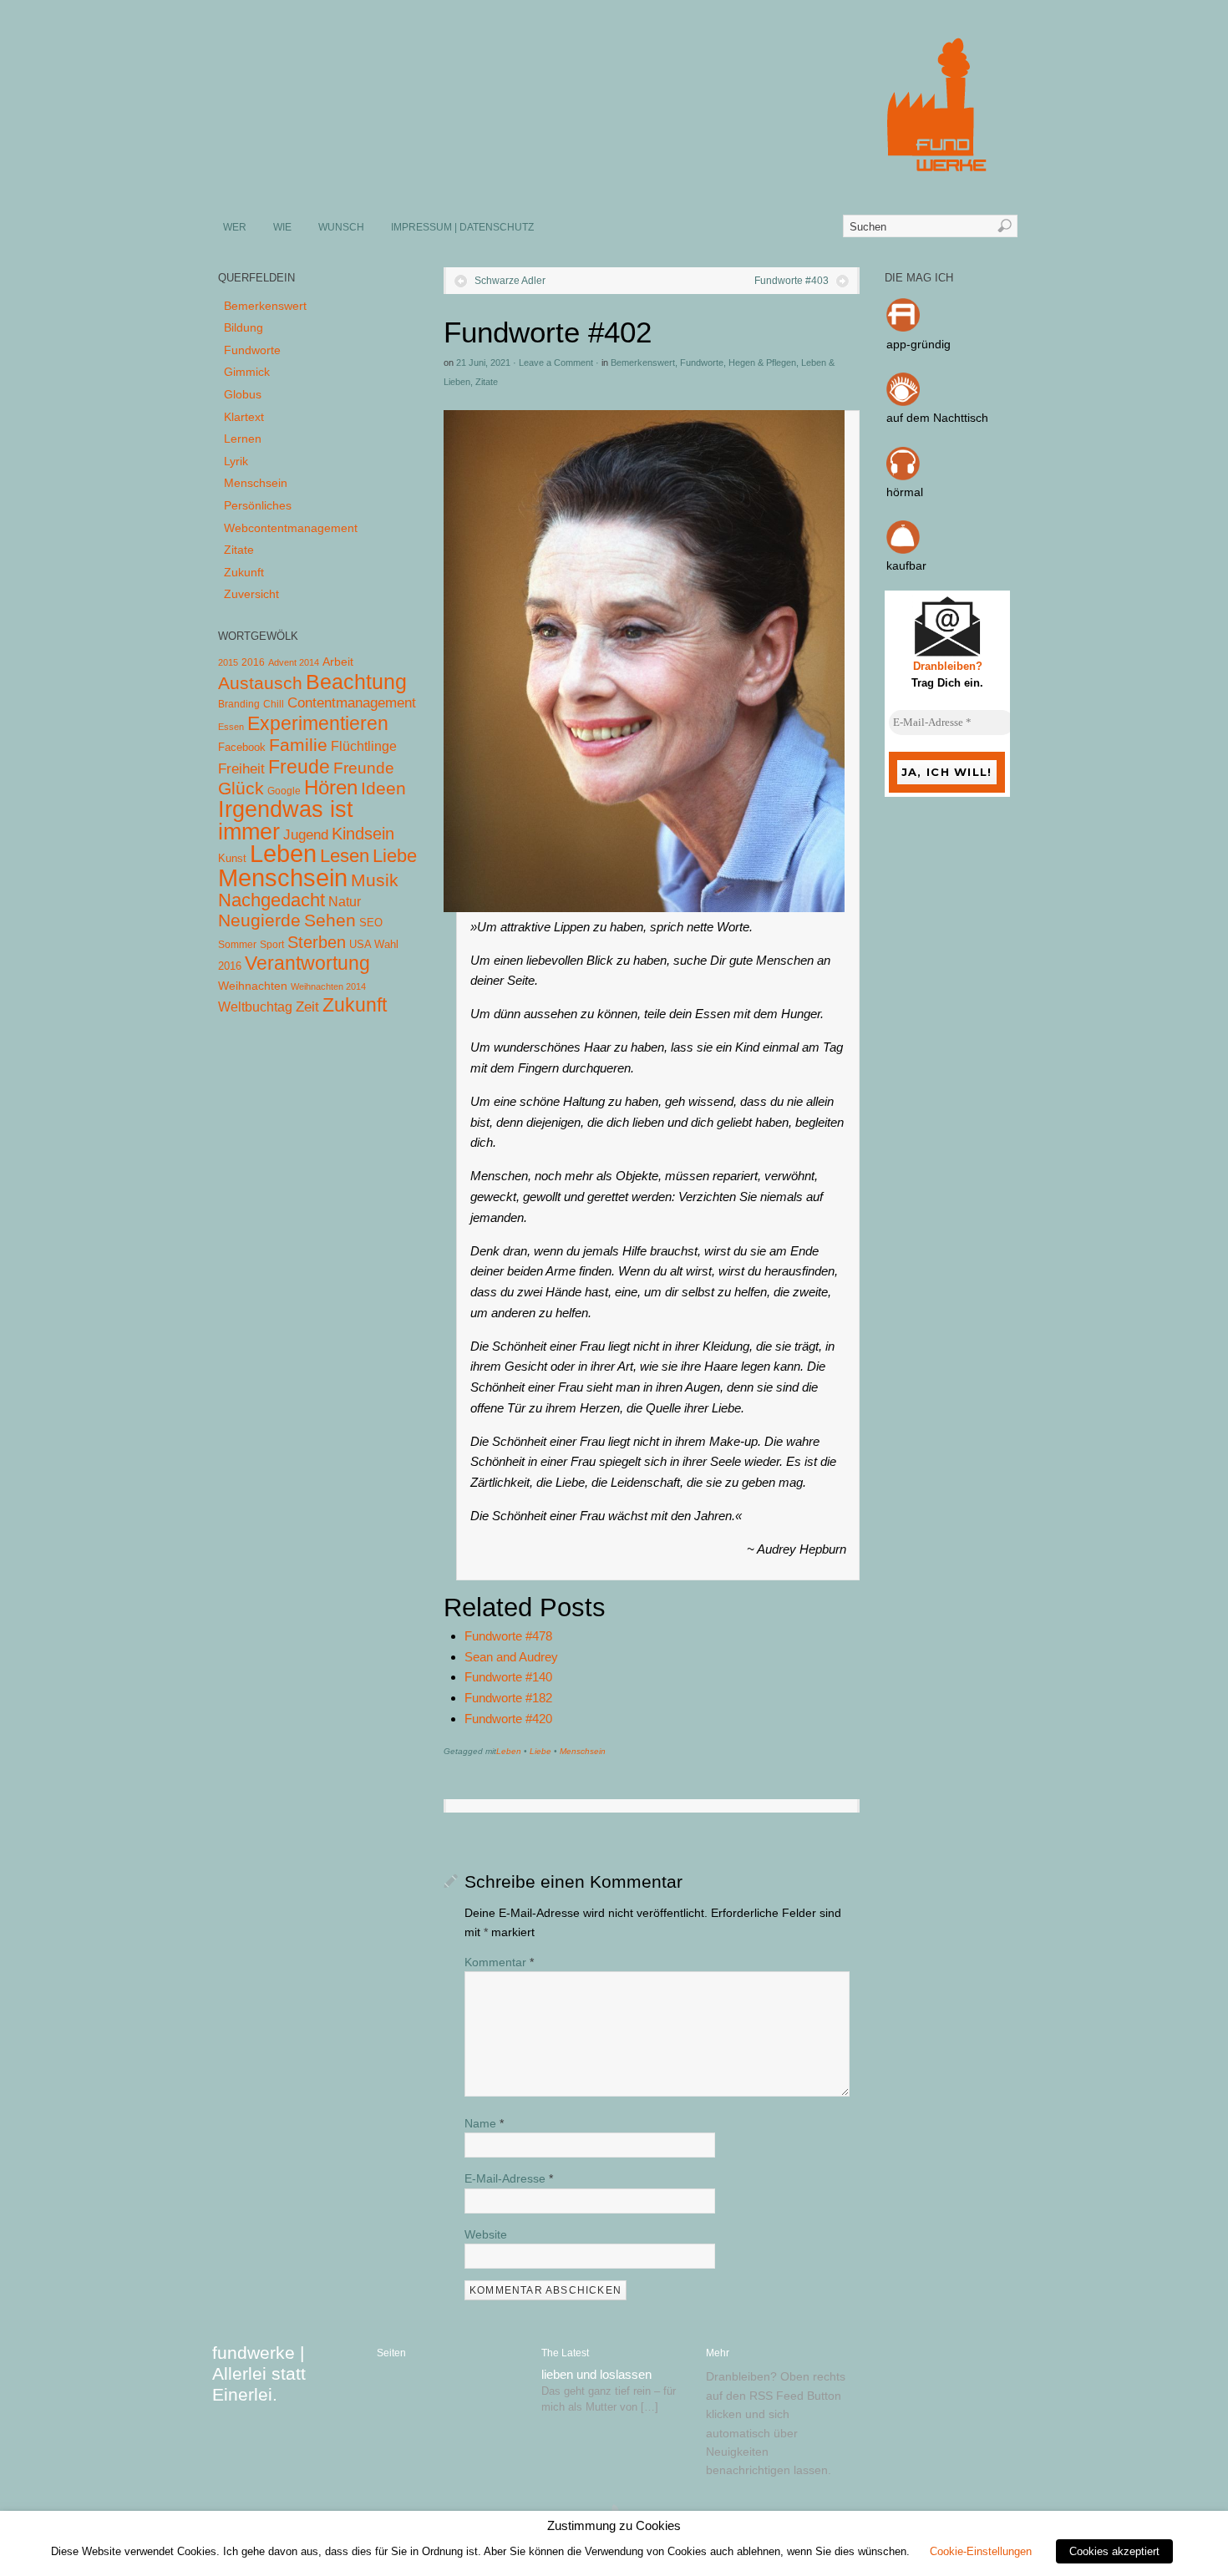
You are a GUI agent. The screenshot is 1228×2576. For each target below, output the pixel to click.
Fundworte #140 (508, 1677)
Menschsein (583, 1751)
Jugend (306, 835)
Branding (239, 704)
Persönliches (258, 505)
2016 (253, 662)
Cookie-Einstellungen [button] (981, 2551)
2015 (228, 662)
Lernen (243, 439)
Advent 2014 (294, 662)
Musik (375, 880)
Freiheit (241, 769)
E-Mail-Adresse (509, 2178)
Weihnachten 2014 (328, 986)
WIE (282, 227)
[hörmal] (903, 476)
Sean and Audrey (511, 1657)
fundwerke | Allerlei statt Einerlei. (259, 2373)
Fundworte (702, 363)
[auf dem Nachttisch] (903, 402)
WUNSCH (341, 227)
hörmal (905, 492)
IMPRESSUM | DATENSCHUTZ (462, 227)
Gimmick (247, 372)
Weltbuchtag (255, 1007)
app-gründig (918, 344)
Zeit (307, 1007)
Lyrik (236, 461)
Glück (241, 788)
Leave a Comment (556, 363)
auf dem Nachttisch (937, 418)
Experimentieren (318, 723)
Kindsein (363, 834)
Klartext (244, 417)
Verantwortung (307, 963)
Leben (509, 1751)
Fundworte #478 (508, 1636)
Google (284, 791)
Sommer (237, 945)
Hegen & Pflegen (762, 363)
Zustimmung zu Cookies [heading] (614, 2526)
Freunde (364, 768)
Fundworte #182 (508, 1698)
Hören (331, 787)
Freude (299, 767)
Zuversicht (251, 594)
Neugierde (259, 920)
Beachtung (356, 682)
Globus (243, 394)
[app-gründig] (903, 327)
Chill (274, 704)
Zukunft (244, 572)
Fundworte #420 (508, 1719)
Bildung (244, 327)
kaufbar (906, 565)
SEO (371, 923)
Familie (298, 745)
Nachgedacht (271, 900)
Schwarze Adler (510, 281)
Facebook (242, 747)
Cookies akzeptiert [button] (1114, 2551)
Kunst (232, 858)
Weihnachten (253, 986)
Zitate (487, 382)
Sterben (317, 942)
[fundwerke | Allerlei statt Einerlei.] (615, 182)
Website (486, 2234)
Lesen (345, 856)
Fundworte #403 (792, 281)
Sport (272, 945)
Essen (231, 727)
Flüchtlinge (364, 746)
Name (484, 2123)
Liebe (540, 1751)
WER (235, 227)
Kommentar (499, 1962)
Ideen (383, 788)
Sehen (330, 920)
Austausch (260, 683)
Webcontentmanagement (291, 528)
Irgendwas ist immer (286, 820)
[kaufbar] (903, 550)
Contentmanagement (352, 703)
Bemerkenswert (643, 363)
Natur (345, 902)
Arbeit (338, 662)
